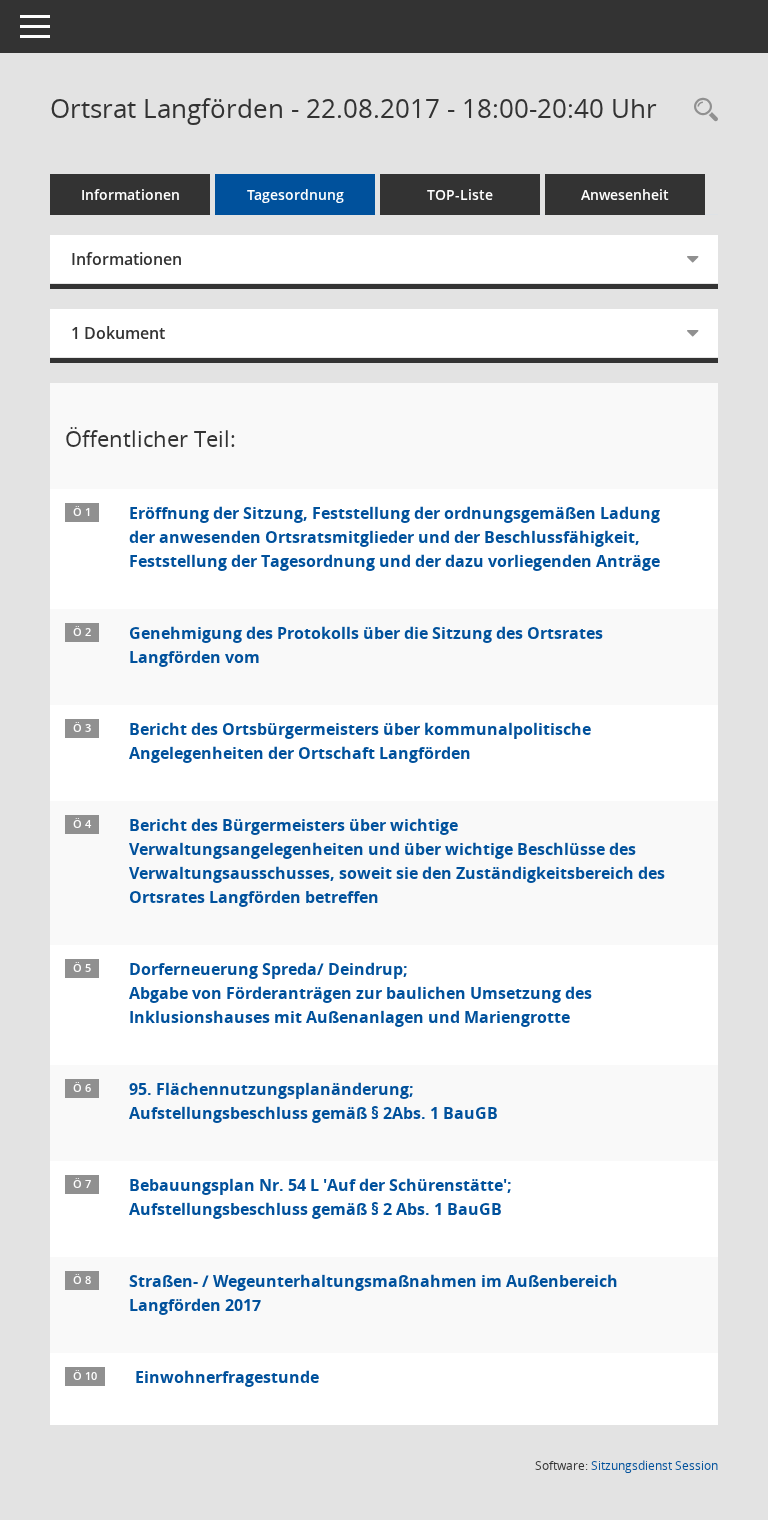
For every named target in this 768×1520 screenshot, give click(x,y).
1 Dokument (118, 333)
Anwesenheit (625, 194)
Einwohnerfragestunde (227, 1377)
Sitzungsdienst (654, 1465)
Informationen (130, 194)
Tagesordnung (295, 194)
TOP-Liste (460, 194)
